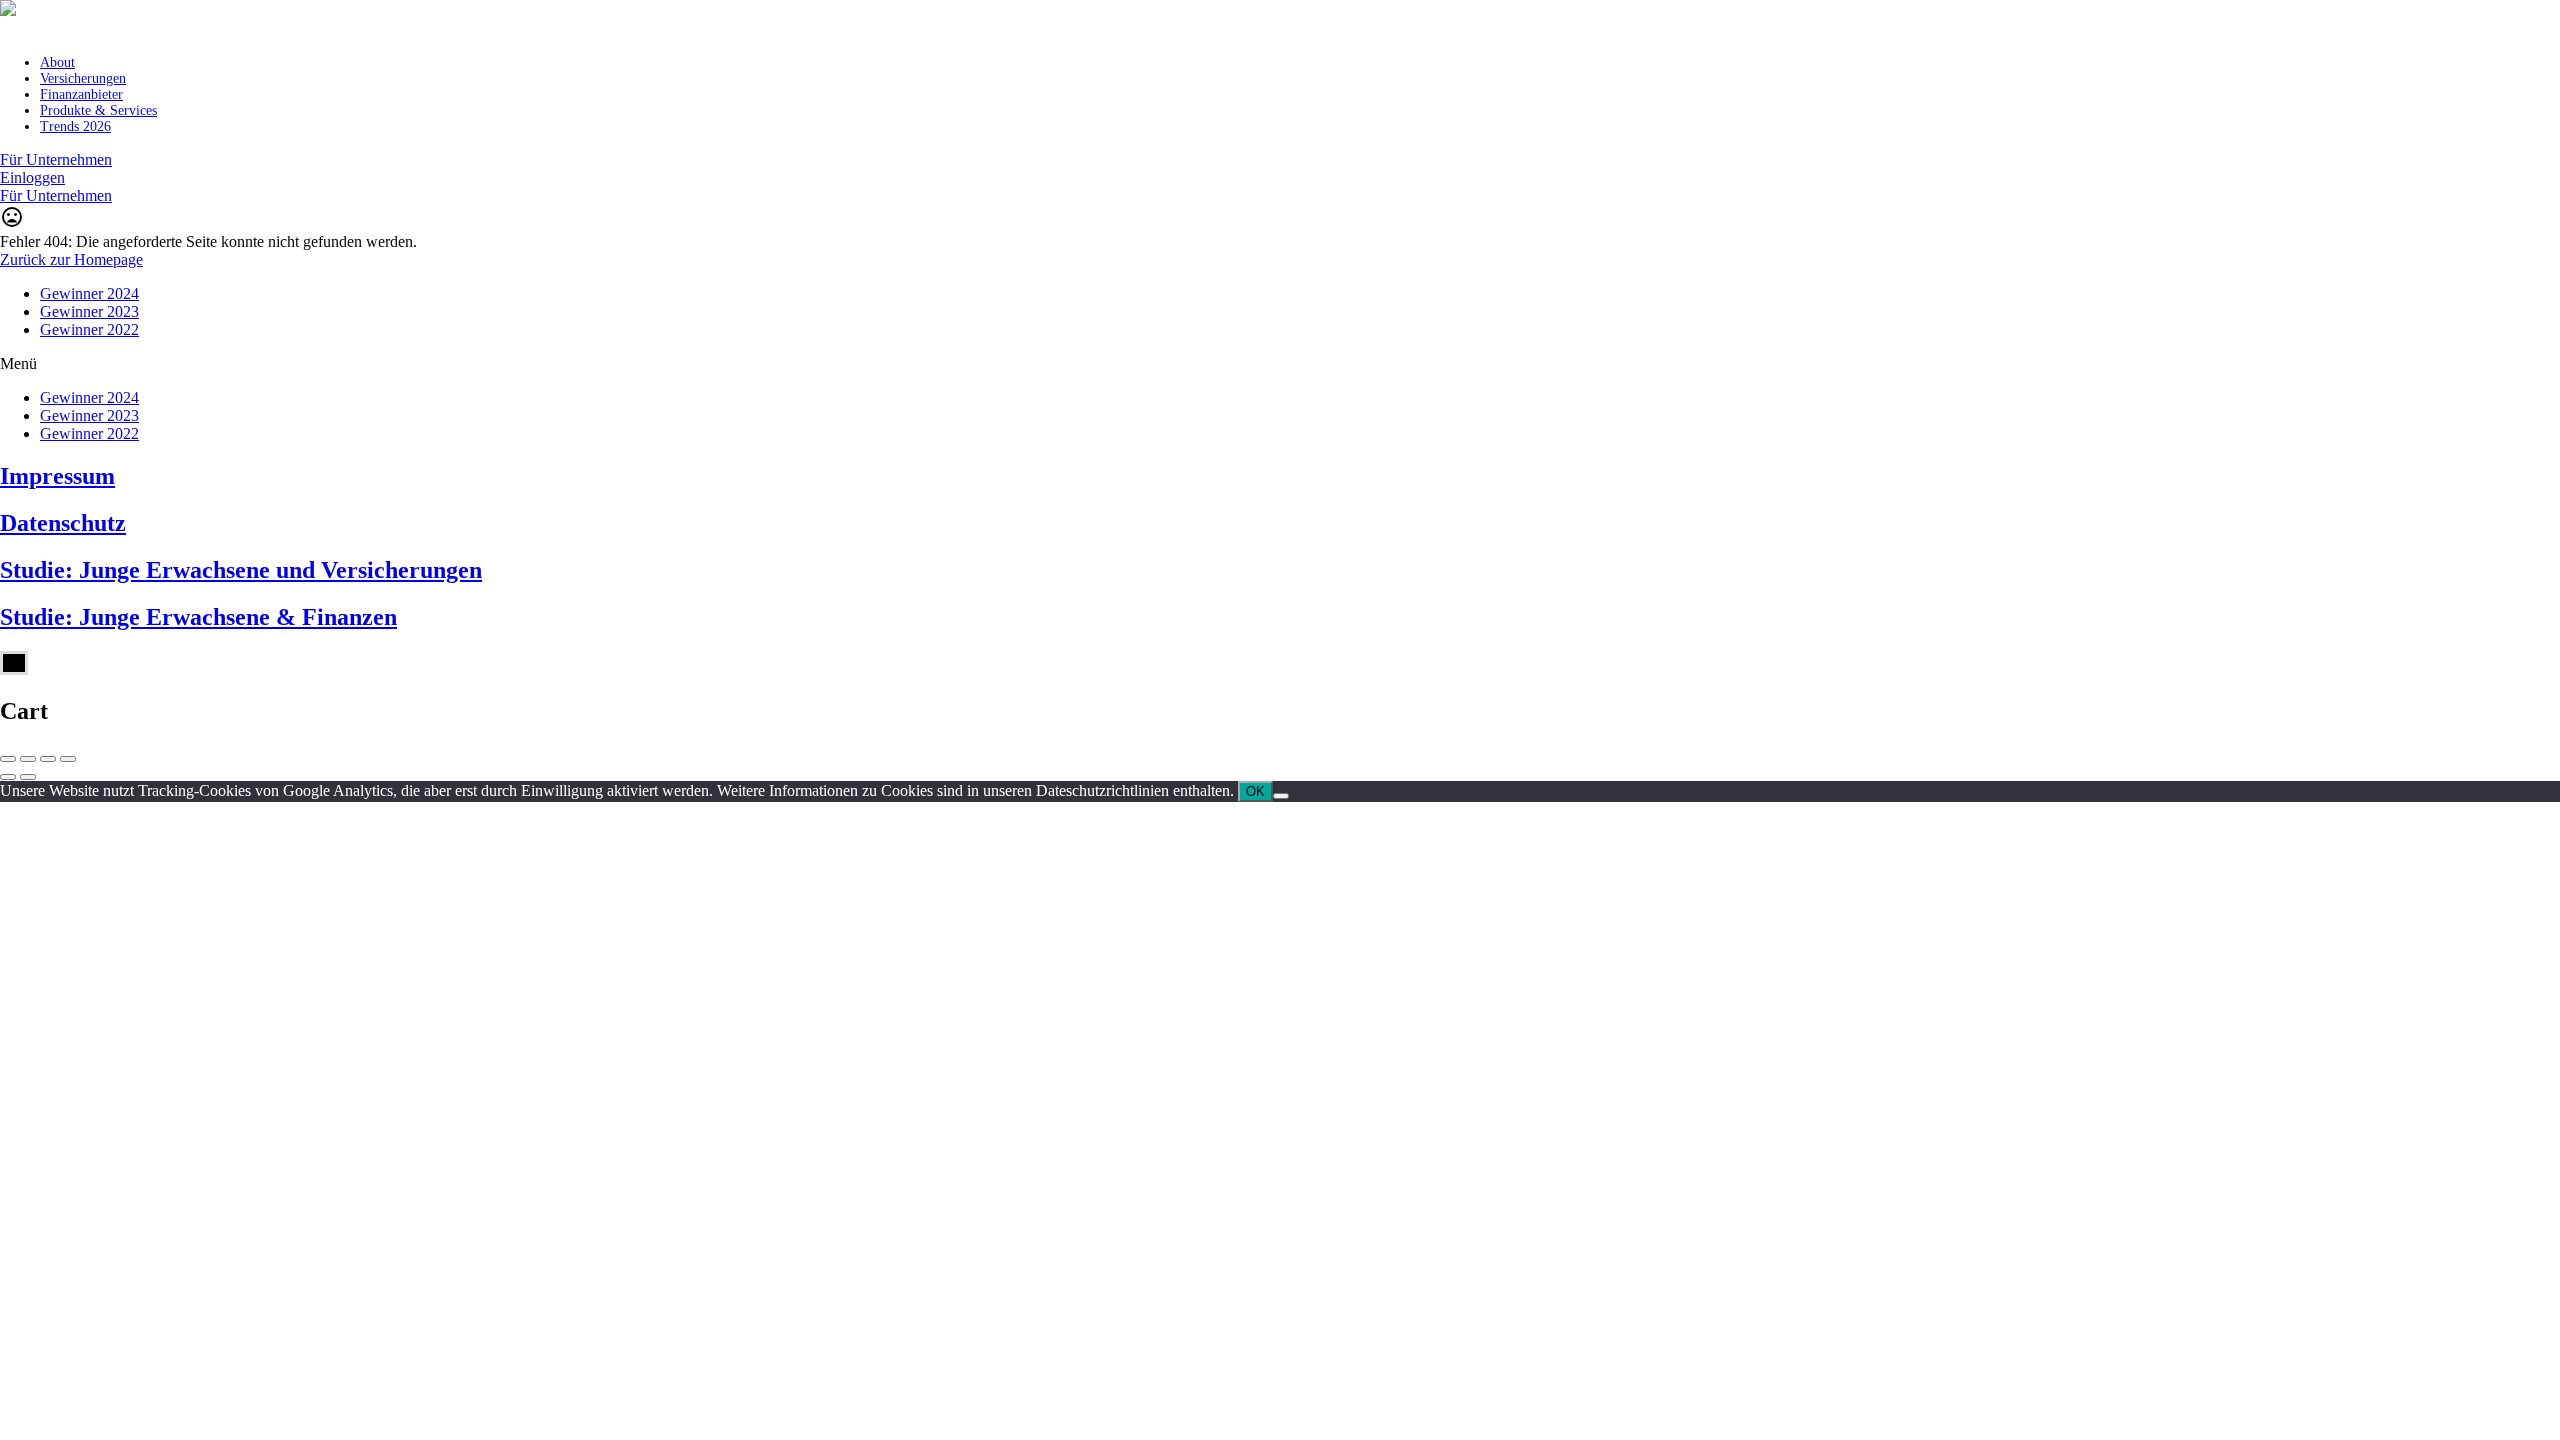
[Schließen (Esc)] (8, 759)
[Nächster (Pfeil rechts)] (28, 777)
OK (1255, 791)
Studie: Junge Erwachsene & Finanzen (198, 617)
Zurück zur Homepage (71, 259)
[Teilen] (28, 759)
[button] (1280, 364)
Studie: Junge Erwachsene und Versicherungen (241, 570)
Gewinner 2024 (89, 293)
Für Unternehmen (56, 159)
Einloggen (32, 177)
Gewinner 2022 (89, 329)
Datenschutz (63, 523)
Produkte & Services (98, 110)
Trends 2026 (75, 126)
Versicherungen (83, 78)
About (57, 62)
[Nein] (1281, 796)
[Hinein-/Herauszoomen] (68, 759)
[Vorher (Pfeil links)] (8, 777)
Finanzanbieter (81, 94)
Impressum (57, 476)
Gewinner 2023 (89, 311)
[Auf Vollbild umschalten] (48, 759)
